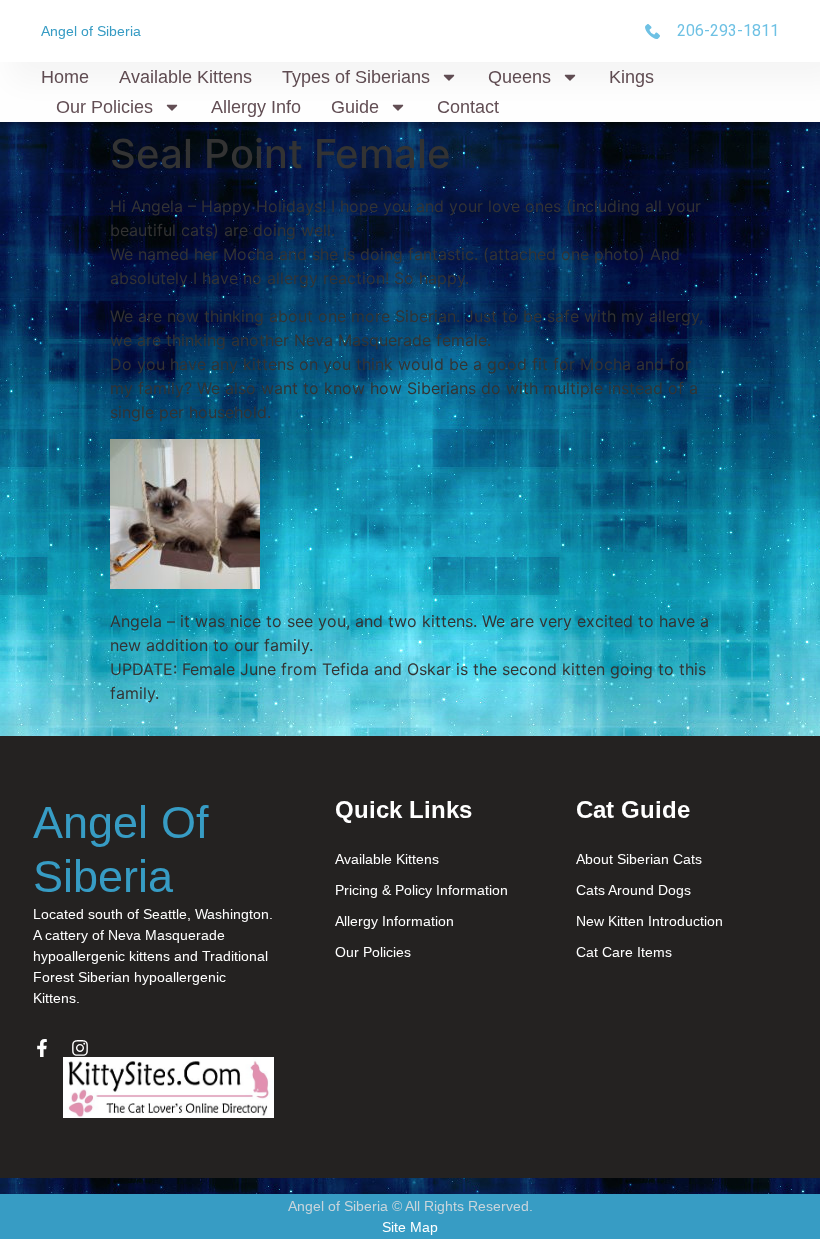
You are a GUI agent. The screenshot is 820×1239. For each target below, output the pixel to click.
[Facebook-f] (42, 1048)
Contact (468, 107)
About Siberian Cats (639, 859)
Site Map (410, 1227)
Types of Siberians (356, 77)
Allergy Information (394, 921)
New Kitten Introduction (649, 921)
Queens (519, 77)
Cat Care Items (624, 952)
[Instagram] (80, 1048)
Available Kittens (185, 77)
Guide (355, 107)
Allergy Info (256, 107)
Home (65, 77)
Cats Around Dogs (633, 890)
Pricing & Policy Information (421, 890)
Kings (631, 77)
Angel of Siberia (91, 31)
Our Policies (104, 107)
